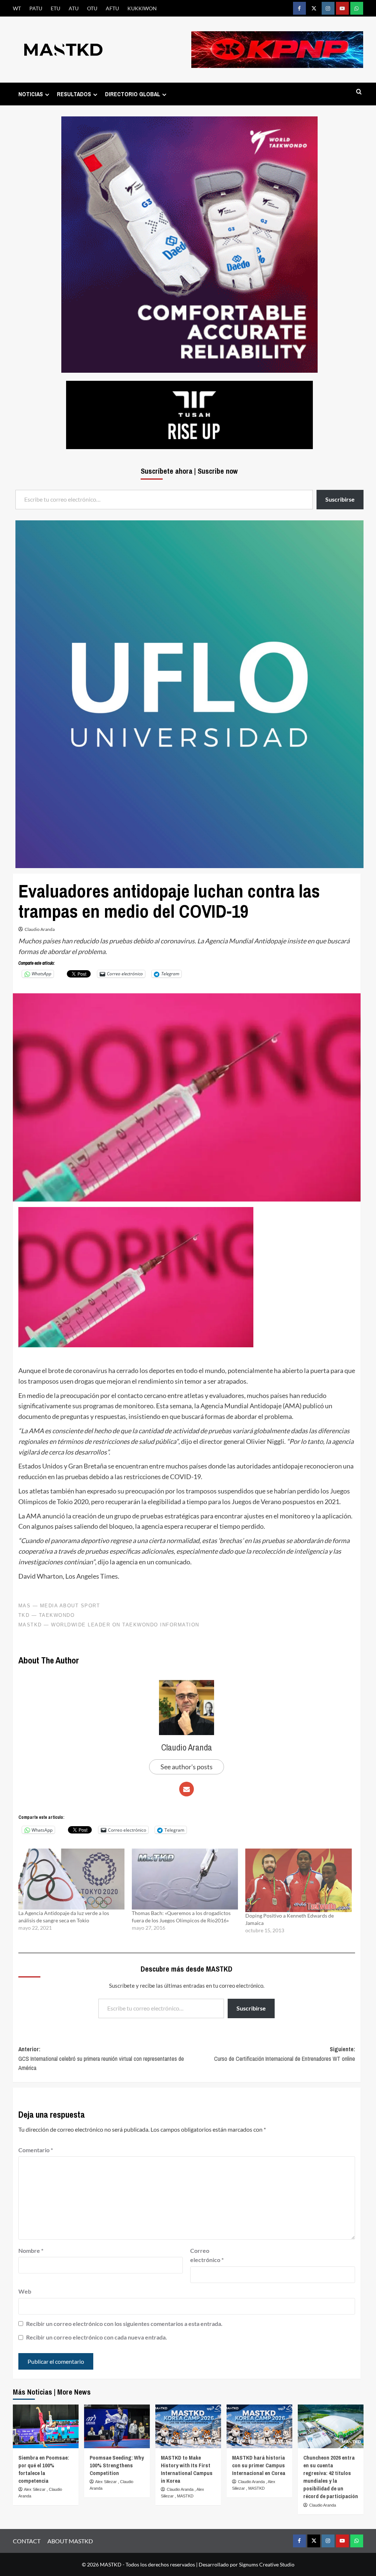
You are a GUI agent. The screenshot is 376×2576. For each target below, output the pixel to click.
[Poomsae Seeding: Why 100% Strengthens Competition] (117, 2426)
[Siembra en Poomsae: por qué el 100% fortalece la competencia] (46, 2426)
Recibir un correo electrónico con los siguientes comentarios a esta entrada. (124, 2324)
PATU (36, 8)
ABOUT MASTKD (70, 2541)
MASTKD (185, 2496)
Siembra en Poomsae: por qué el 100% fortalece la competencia (44, 2469)
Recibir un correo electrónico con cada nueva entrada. (97, 2337)
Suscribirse (251, 2008)
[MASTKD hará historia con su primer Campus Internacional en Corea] (259, 2426)
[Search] (359, 92)
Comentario (36, 2150)
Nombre (31, 2250)
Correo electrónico (207, 2255)
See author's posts (187, 1767)
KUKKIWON (142, 8)
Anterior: (101, 2058)
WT (17, 8)
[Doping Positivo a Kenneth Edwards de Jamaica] (298, 1880)
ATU (74, 8)
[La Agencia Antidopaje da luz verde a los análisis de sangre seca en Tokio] (71, 1879)
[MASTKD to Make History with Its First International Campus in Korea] (188, 2426)
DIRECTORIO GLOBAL (133, 94)
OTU (92, 8)
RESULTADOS (74, 94)
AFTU (112, 8)
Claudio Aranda (40, 929)
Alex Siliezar (35, 2489)
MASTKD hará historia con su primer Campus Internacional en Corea (259, 2465)
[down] (47, 95)
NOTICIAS (31, 94)
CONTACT (27, 2541)
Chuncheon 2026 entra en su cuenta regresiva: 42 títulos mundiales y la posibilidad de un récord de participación (331, 2477)
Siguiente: (285, 2054)
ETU (55, 8)
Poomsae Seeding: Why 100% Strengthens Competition (117, 2465)
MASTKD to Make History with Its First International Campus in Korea (187, 2469)
